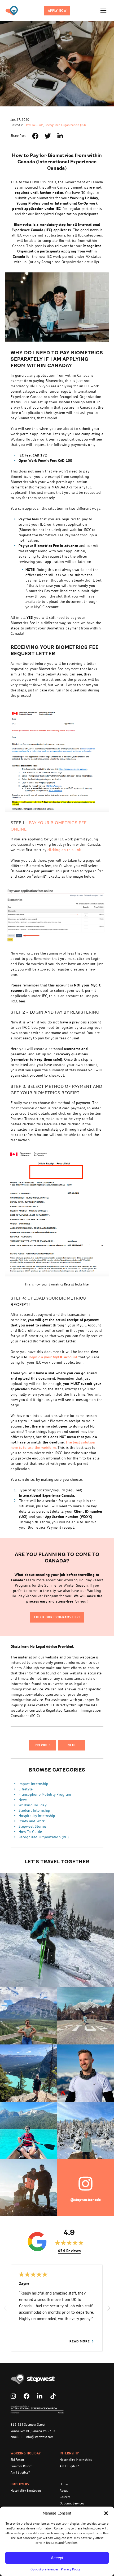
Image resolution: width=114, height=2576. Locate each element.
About (64, 2490)
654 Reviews (69, 2251)
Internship (69, 2453)
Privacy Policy (71, 2569)
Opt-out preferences (44, 2569)
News (23, 1800)
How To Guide (34, 125)
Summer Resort (21, 2466)
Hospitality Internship (37, 1816)
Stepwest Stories (32, 1826)
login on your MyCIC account (53, 1357)
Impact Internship (33, 1784)
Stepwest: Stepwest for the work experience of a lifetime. (12, 11)
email (15, 2437)
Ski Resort (17, 2460)
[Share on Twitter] (48, 136)
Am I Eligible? (20, 2472)
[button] (106, 2513)
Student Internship (34, 1810)
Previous (43, 1745)
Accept (57, 2558)
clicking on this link (64, 850)
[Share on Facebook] (35, 136)
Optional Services (72, 2503)
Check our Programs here (57, 1617)
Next (72, 1745)
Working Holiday (33, 1805)
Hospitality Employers (26, 2490)
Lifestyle (26, 1789)
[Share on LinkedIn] (60, 136)
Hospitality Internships (76, 2460)
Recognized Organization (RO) (65, 125)
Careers (65, 2497)
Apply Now (57, 11)
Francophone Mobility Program (45, 1794)
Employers (20, 2484)
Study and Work (32, 1821)
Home (64, 2484)
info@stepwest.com (40, 2437)
